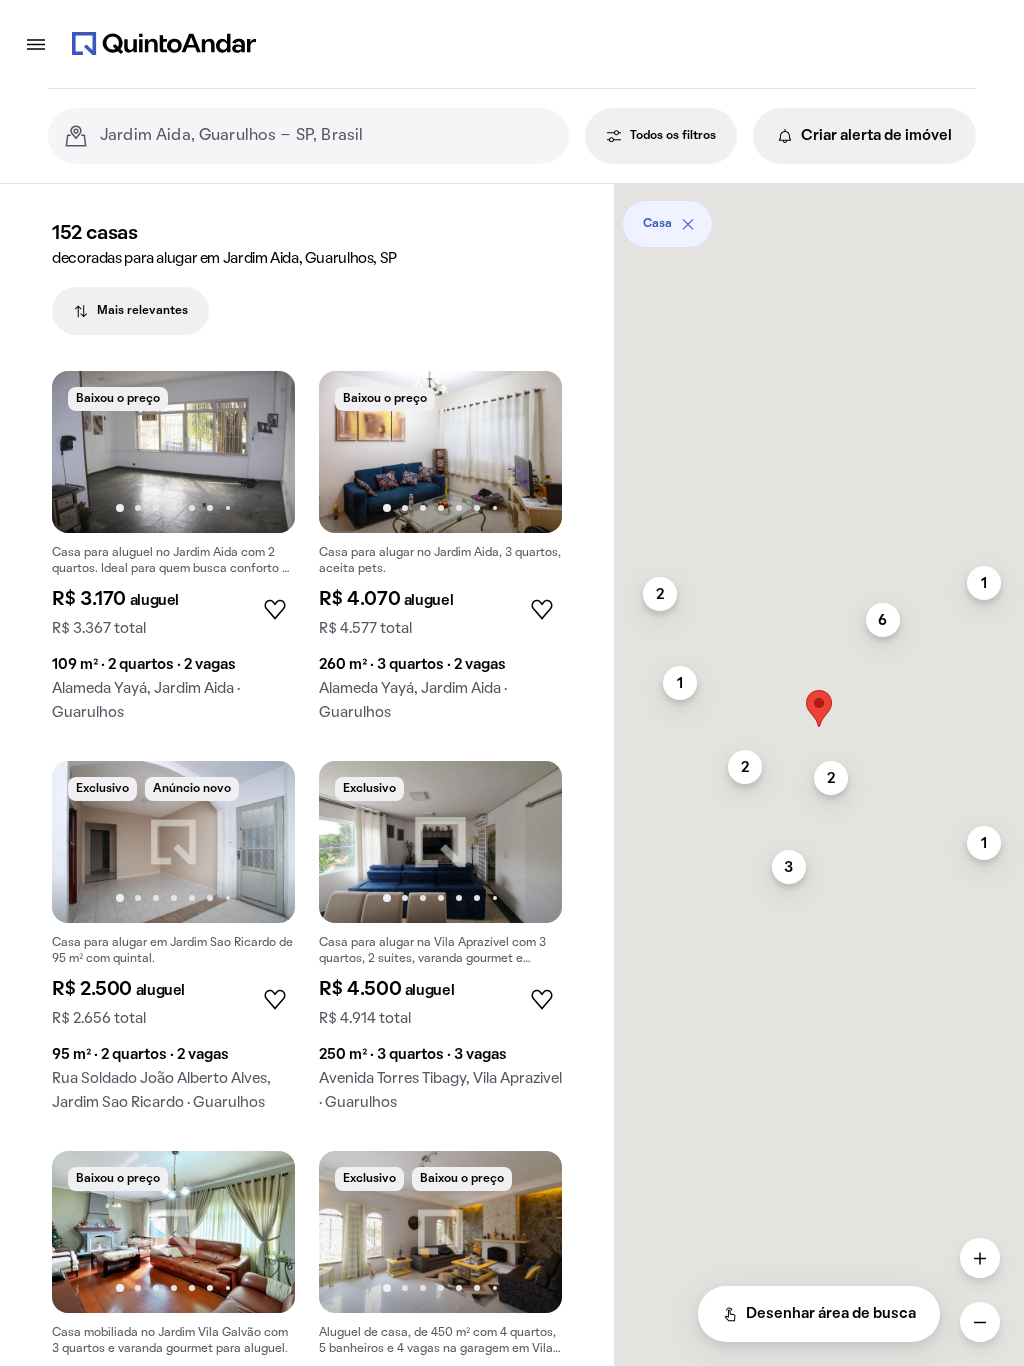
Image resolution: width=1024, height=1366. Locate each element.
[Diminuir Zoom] (980, 1322)
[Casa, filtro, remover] (688, 224)
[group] (173, 554)
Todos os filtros (673, 136)
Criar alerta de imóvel (876, 136)
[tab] (130, 311)
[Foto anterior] (88, 452)
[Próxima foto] (259, 452)
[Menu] (36, 44)
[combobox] (326, 136)
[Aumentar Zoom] (980, 1258)
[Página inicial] (164, 44)
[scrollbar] (819, 216)
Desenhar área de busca (831, 1314)
